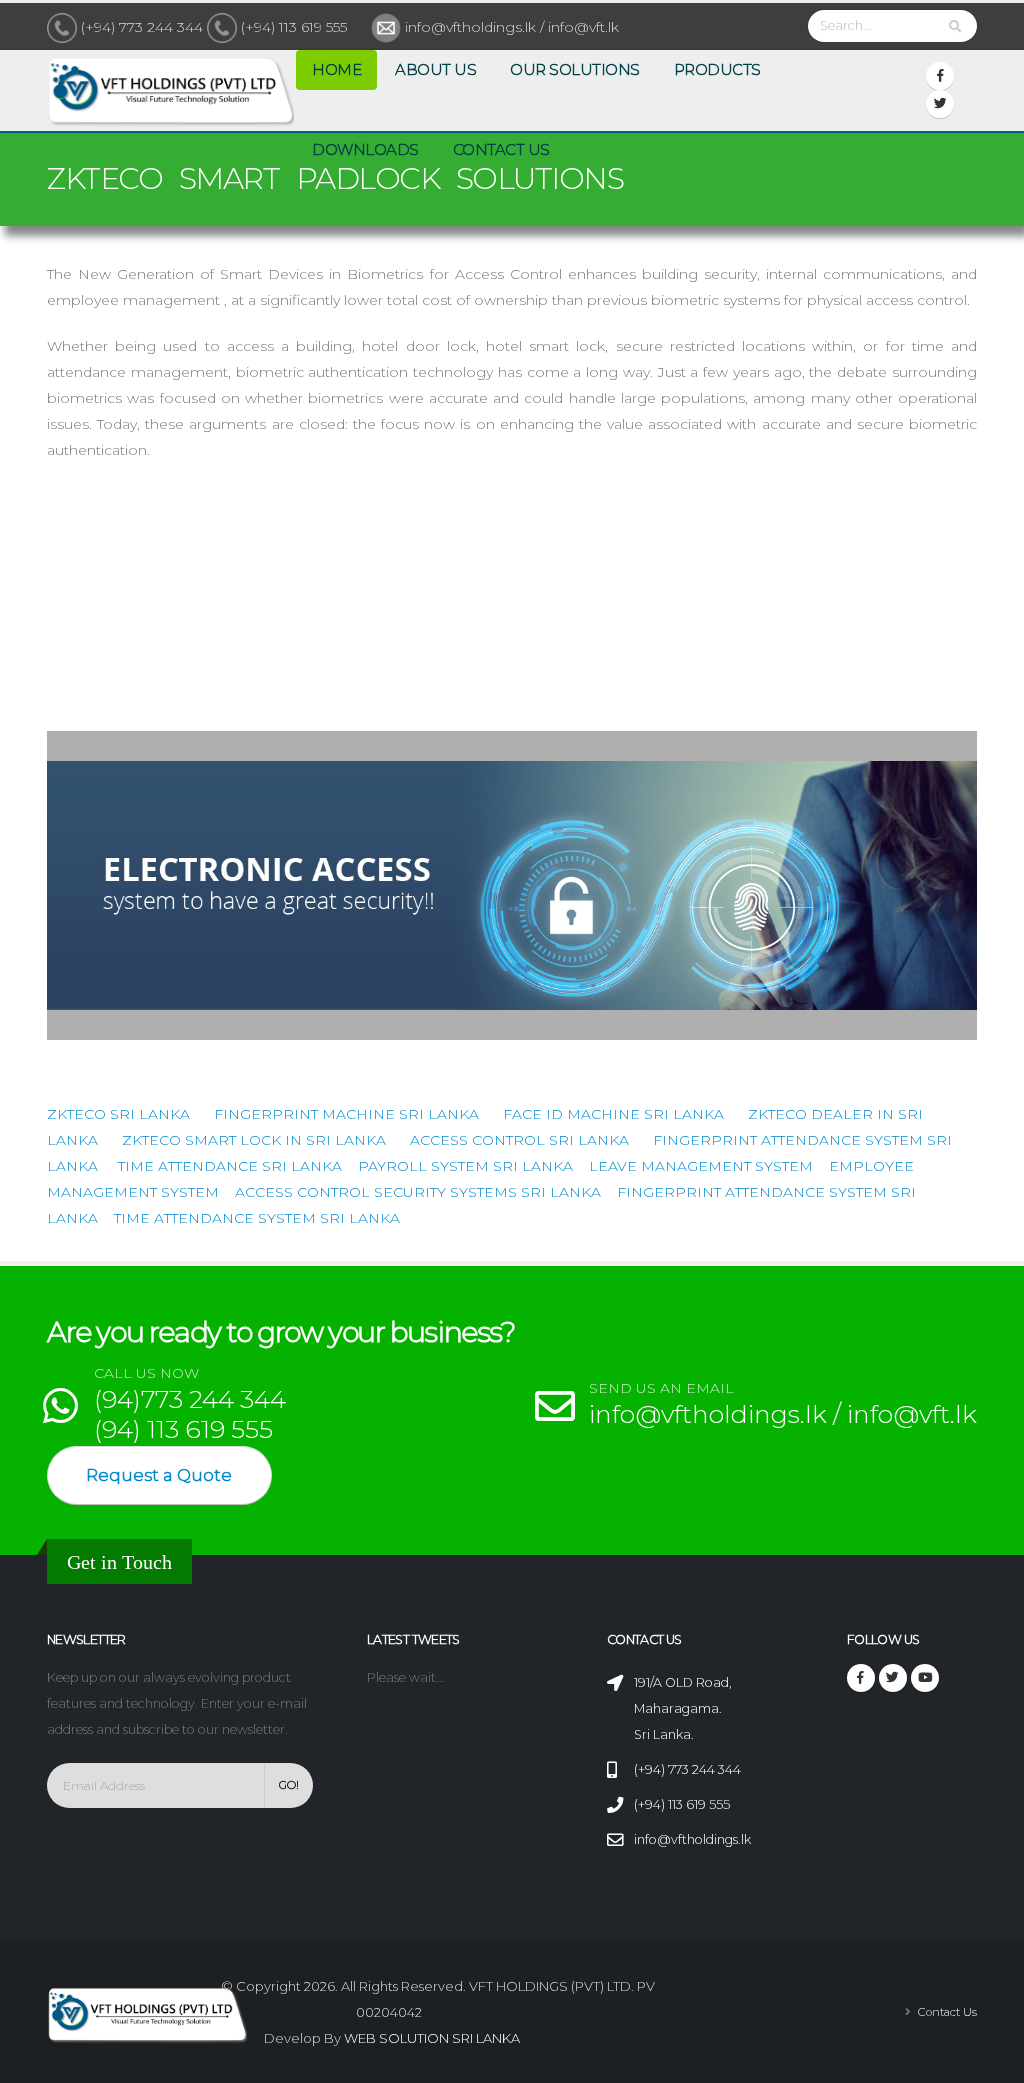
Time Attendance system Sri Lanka (257, 1218)
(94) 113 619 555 (183, 1429)
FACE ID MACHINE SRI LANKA (613, 1114)
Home (336, 69)
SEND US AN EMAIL (661, 1388)
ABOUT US (435, 69)
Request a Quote (159, 1475)
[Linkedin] (925, 1678)
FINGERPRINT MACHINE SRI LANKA (346, 1114)
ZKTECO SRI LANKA (118, 1114)
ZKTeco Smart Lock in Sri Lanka (254, 1140)
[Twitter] (940, 104)
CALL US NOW (146, 1373)
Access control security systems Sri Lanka (418, 1192)
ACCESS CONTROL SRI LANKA (519, 1140)
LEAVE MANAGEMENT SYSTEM (701, 1166)
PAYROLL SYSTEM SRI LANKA (465, 1166)
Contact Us (501, 149)
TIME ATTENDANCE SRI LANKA (230, 1166)
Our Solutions (575, 69)
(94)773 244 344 (190, 1399)
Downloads (365, 149)
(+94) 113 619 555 (294, 27)
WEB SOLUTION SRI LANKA (432, 2038)
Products (717, 69)
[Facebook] (940, 76)
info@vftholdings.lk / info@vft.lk (510, 27)
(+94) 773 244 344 (142, 27)
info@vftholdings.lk (692, 1839)
